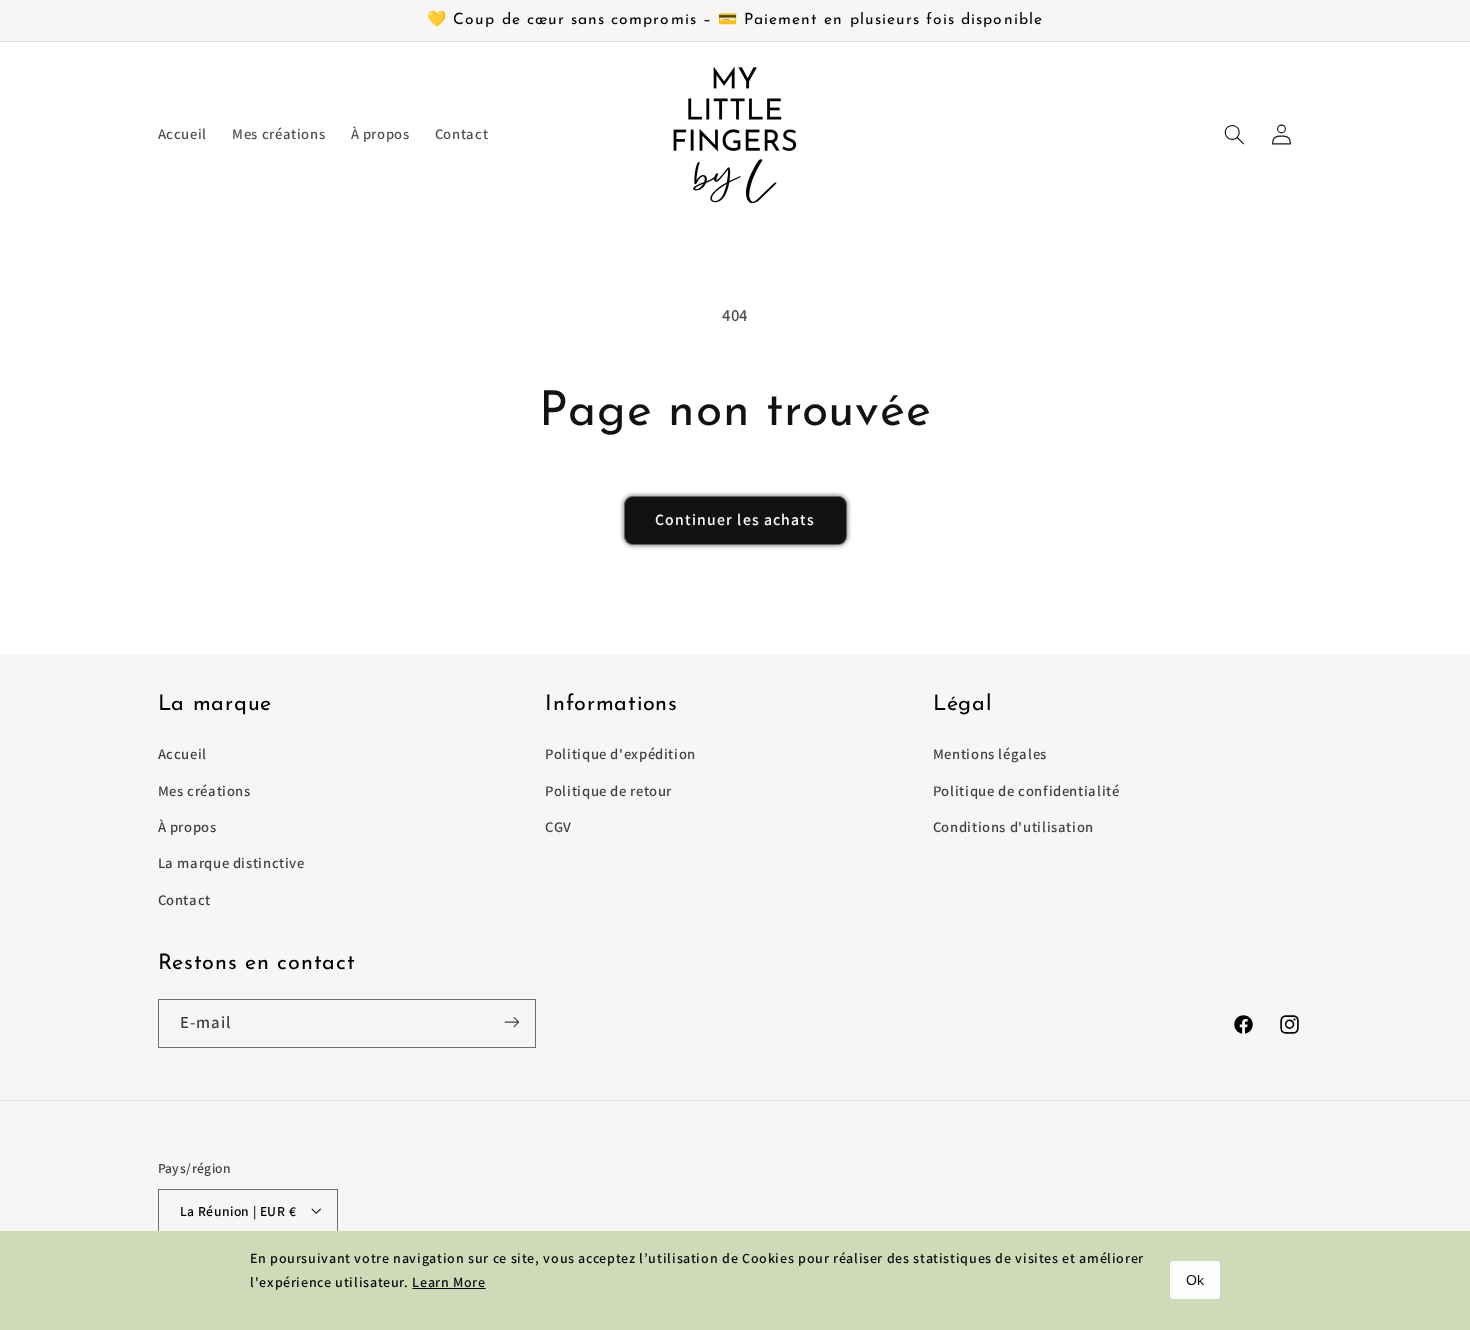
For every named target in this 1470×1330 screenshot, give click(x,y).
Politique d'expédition (620, 754)
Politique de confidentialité (1026, 790)
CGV (558, 826)
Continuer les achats (735, 519)
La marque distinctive (231, 863)
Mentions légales (990, 754)
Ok (1195, 1280)
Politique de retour (608, 790)
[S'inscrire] (511, 1022)
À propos (187, 826)
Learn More (448, 1282)
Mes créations (204, 790)
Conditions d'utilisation (1013, 826)
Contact (184, 899)
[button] (1235, 134)
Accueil (182, 754)
